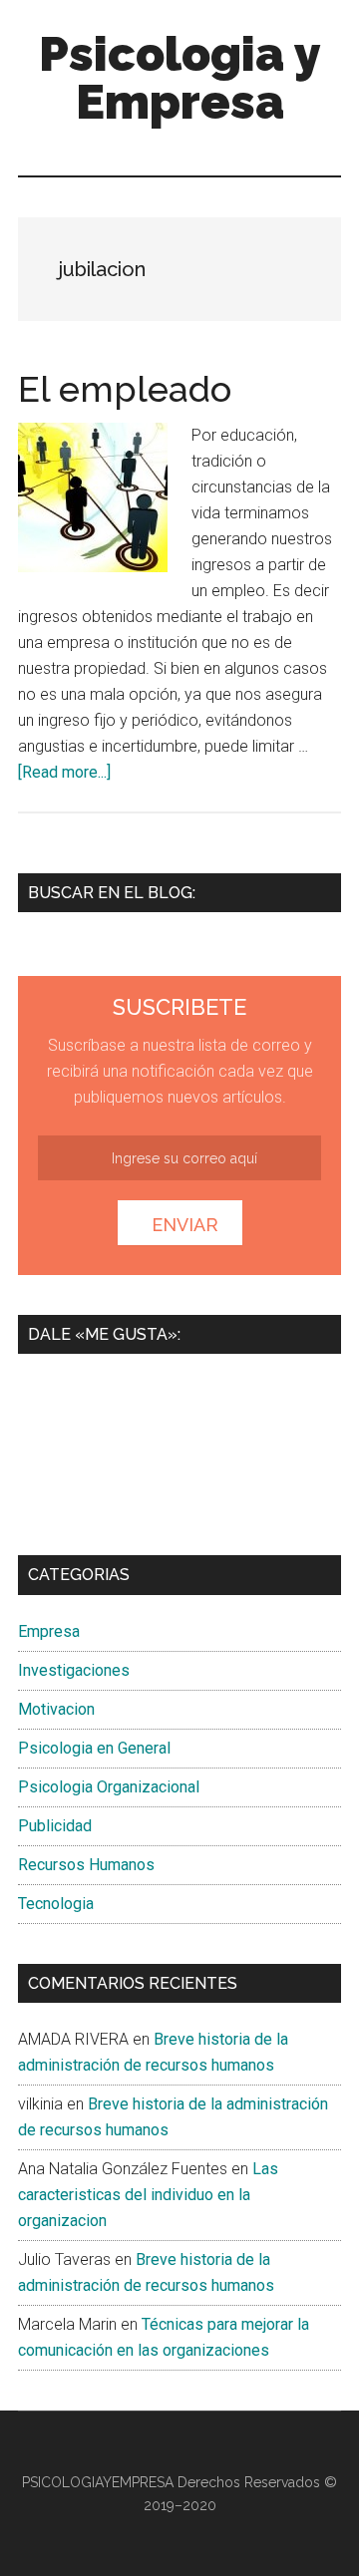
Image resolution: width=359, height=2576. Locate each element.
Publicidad (55, 1826)
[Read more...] (64, 772)
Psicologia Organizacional (109, 1787)
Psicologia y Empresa (180, 78)
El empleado (125, 389)
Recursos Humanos (86, 1865)
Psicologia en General (94, 1748)
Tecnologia (56, 1904)
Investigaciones (74, 1670)
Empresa (49, 1631)
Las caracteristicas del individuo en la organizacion (148, 2195)
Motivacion (56, 1709)
